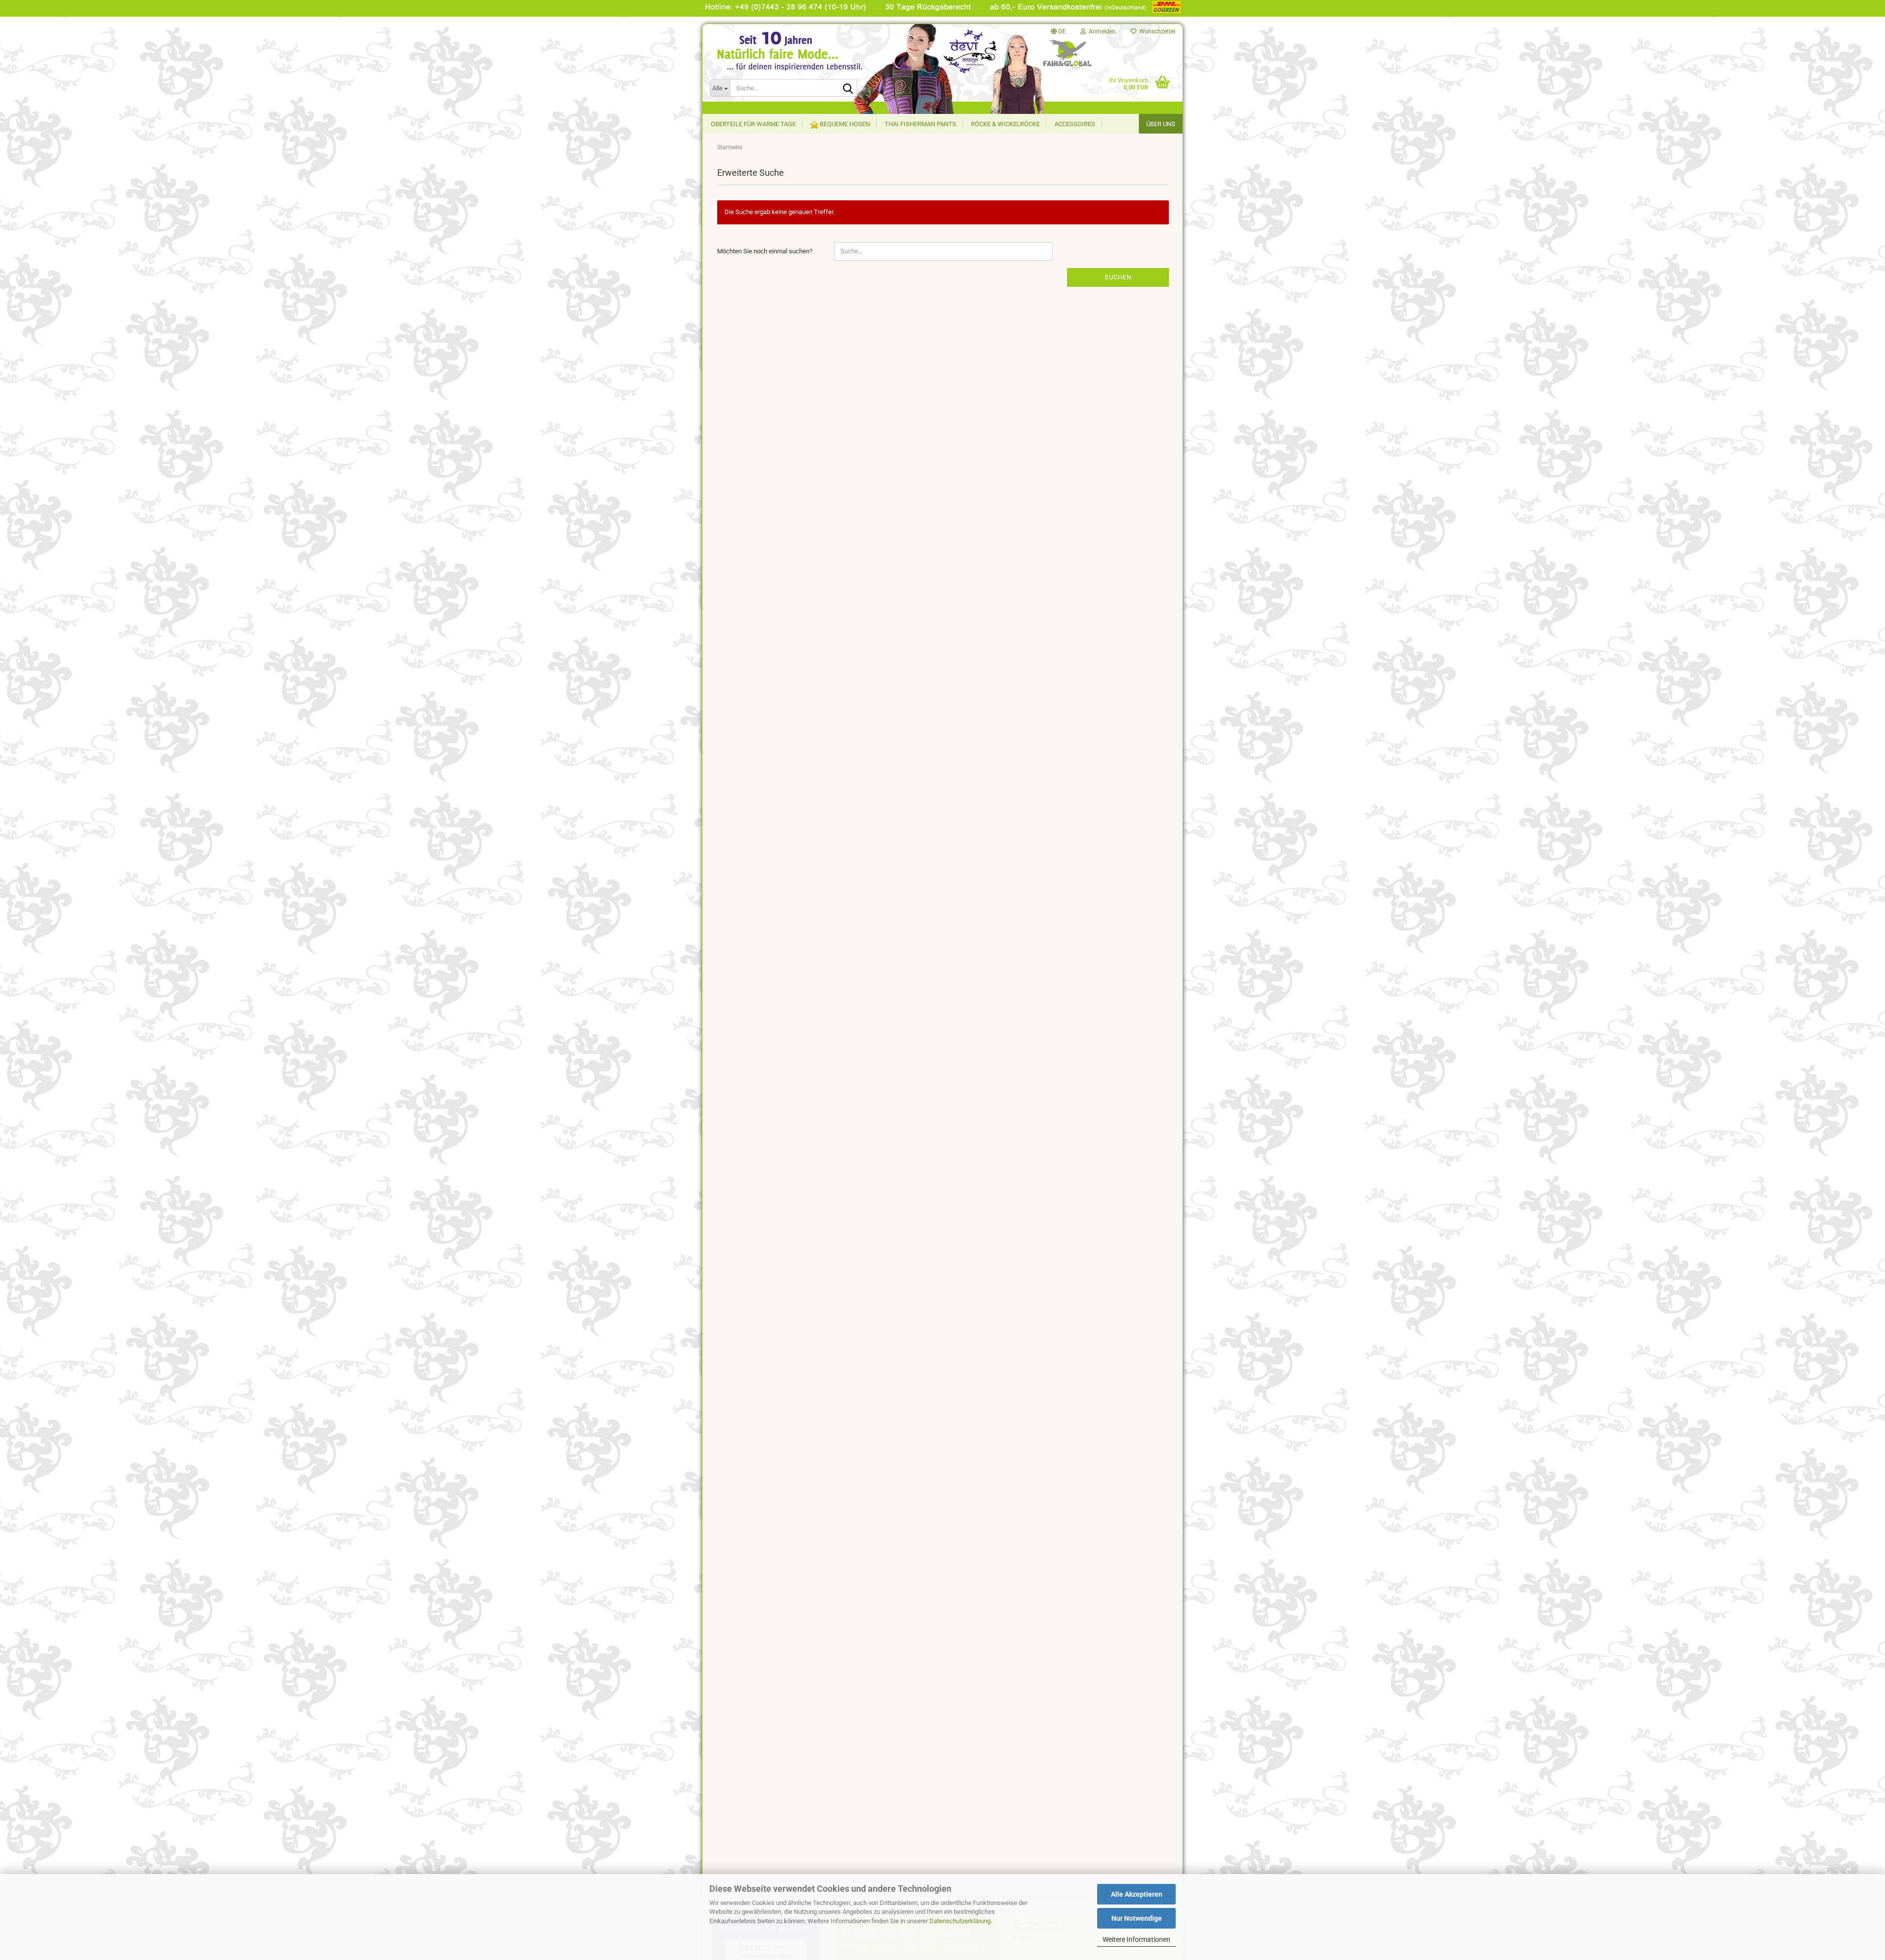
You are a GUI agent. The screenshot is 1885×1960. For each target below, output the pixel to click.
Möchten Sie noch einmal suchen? (765, 251)
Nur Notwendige (1137, 1918)
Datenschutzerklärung (960, 1921)
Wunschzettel (1156, 31)
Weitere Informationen (1136, 1939)
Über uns (1161, 124)
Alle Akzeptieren (1137, 1894)
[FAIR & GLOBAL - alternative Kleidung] (801, 63)
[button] (1058, 31)
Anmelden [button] (1101, 31)
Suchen (1118, 277)
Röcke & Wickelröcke (1005, 124)
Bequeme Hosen (844, 124)
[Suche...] (848, 88)
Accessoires (1075, 124)
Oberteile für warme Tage (753, 124)
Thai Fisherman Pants (920, 124)
